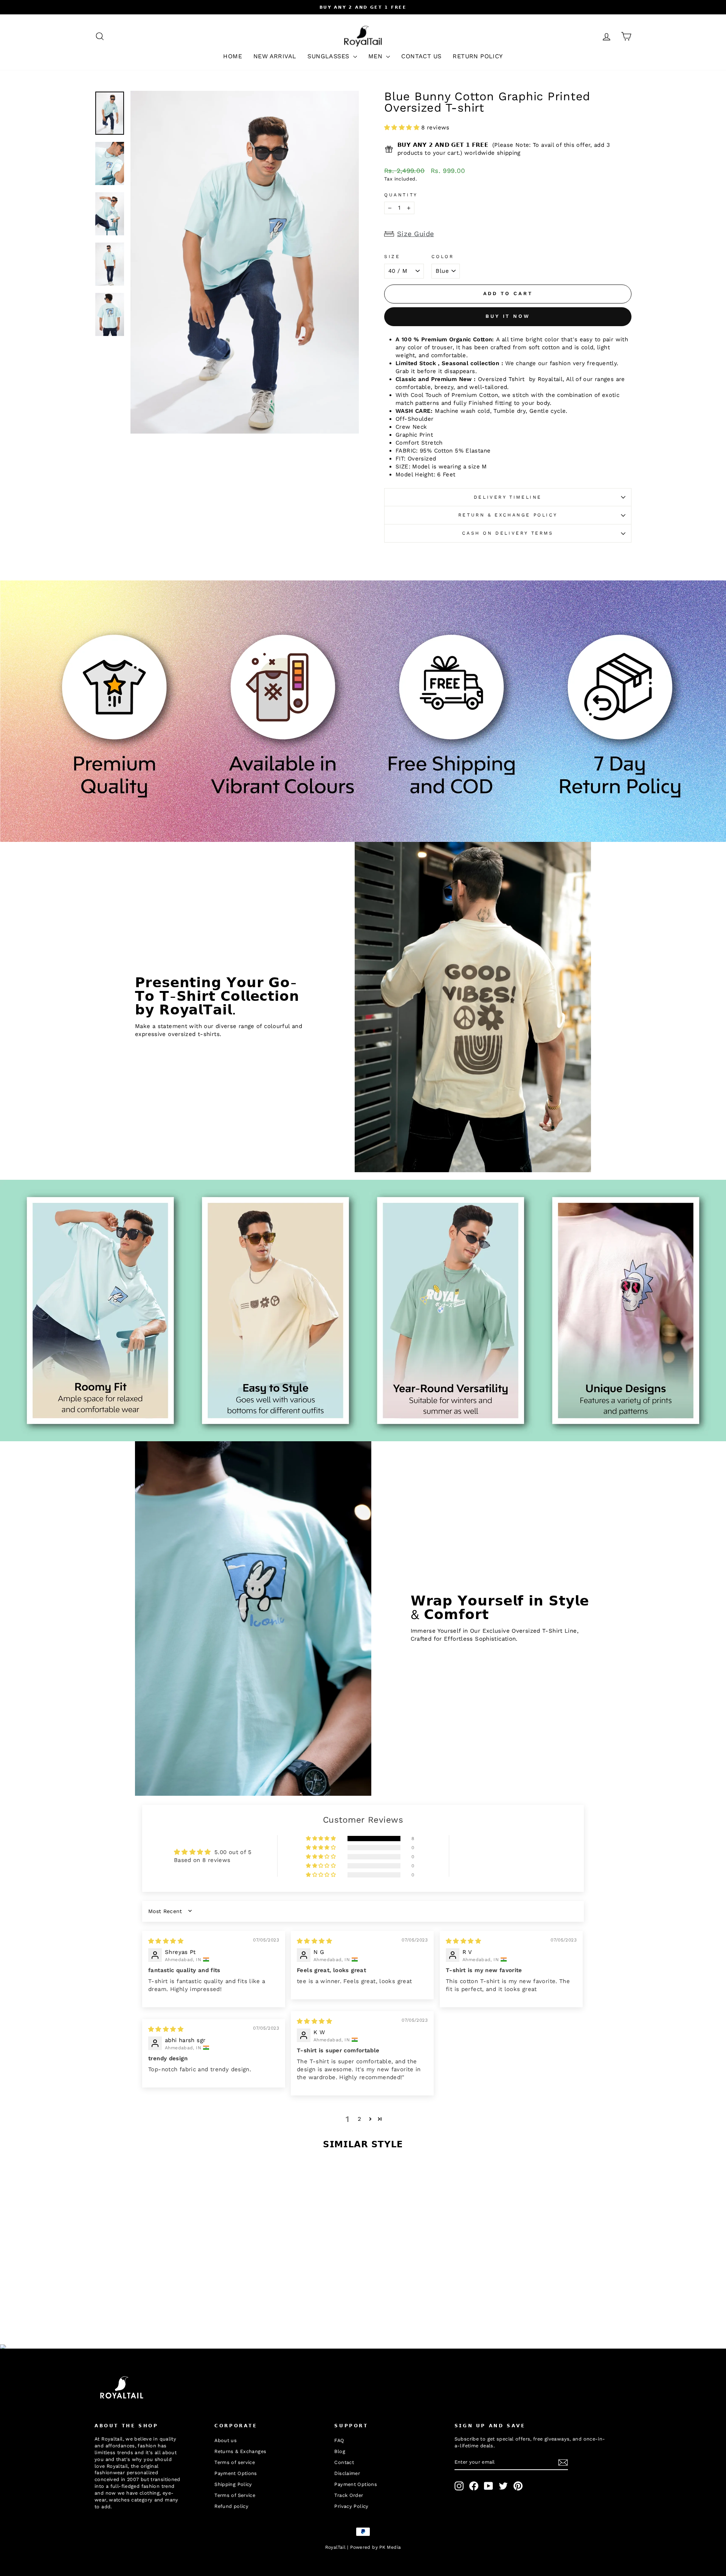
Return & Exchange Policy (508, 515)
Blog (340, 2451)
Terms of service (235, 2462)
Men (376, 56)
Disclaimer (347, 2473)
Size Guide (416, 234)
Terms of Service (235, 2495)
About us (226, 2440)
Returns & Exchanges (240, 2451)
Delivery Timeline (508, 497)
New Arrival (275, 56)
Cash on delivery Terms (508, 533)
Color (443, 257)
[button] (403, 128)
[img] (166, 1941)
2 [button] (359, 2119)
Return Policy (478, 56)
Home (233, 56)
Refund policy (231, 2506)
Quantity (401, 195)
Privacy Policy (351, 2506)
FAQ (339, 2440)
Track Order (349, 2495)
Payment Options (236, 2473)
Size (392, 257)
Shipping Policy (233, 2484)
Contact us (421, 56)
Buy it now (508, 316)
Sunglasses (329, 56)
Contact (344, 2462)
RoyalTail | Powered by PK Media (363, 2547)
